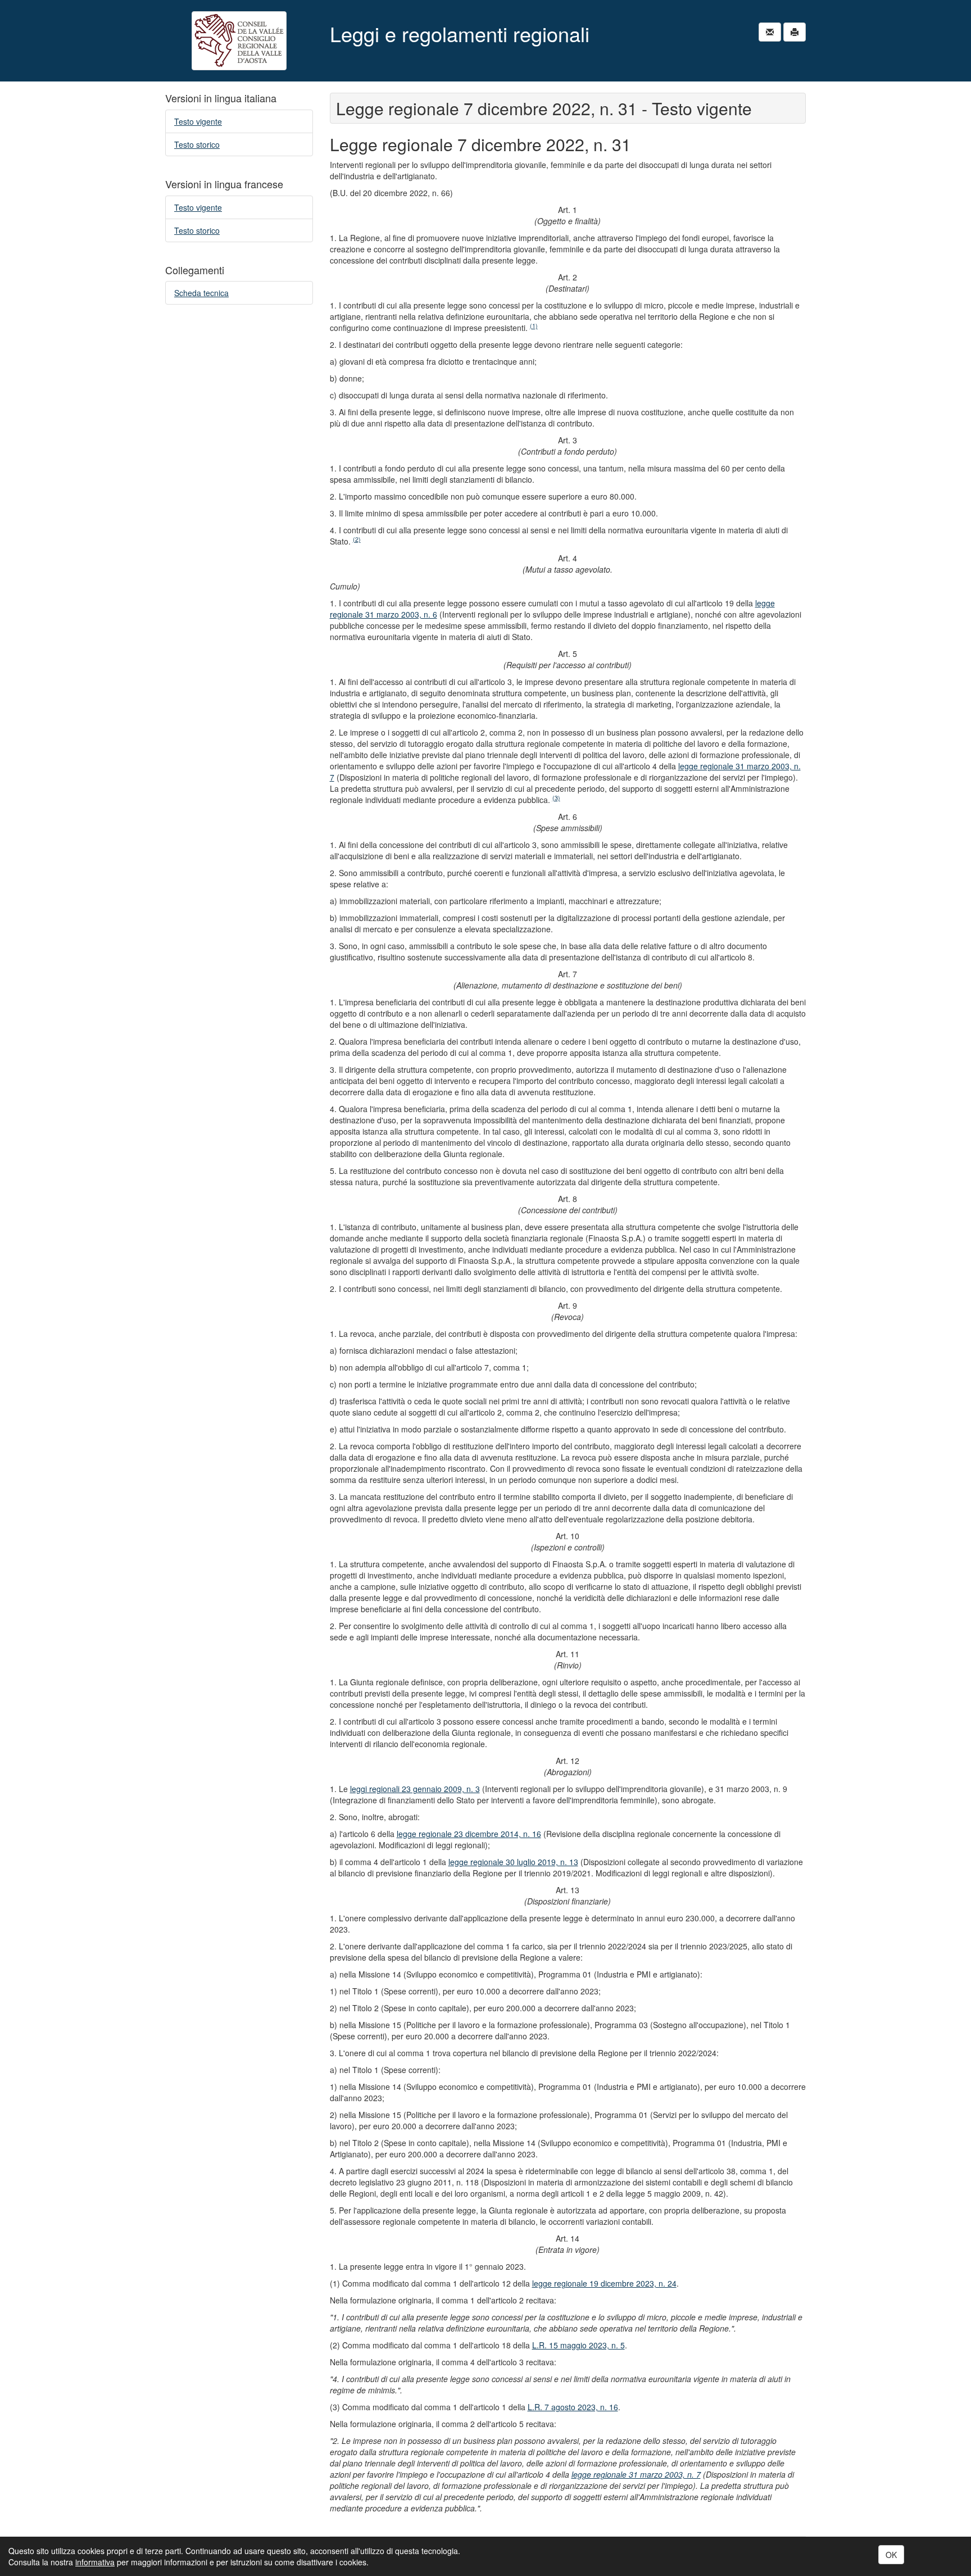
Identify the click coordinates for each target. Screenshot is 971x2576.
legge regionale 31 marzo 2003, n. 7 (636, 2474)
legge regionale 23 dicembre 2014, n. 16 (469, 1834)
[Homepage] (239, 41)
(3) (556, 798)
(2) (357, 539)
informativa (95, 2562)
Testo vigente (198, 121)
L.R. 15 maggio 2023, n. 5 (578, 2345)
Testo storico (197, 144)
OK (891, 2555)
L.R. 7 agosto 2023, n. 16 (573, 2407)
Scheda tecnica (201, 293)
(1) (534, 326)
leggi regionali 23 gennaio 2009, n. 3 (415, 1789)
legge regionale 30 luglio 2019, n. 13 (513, 1862)
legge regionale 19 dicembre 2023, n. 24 (604, 2283)
